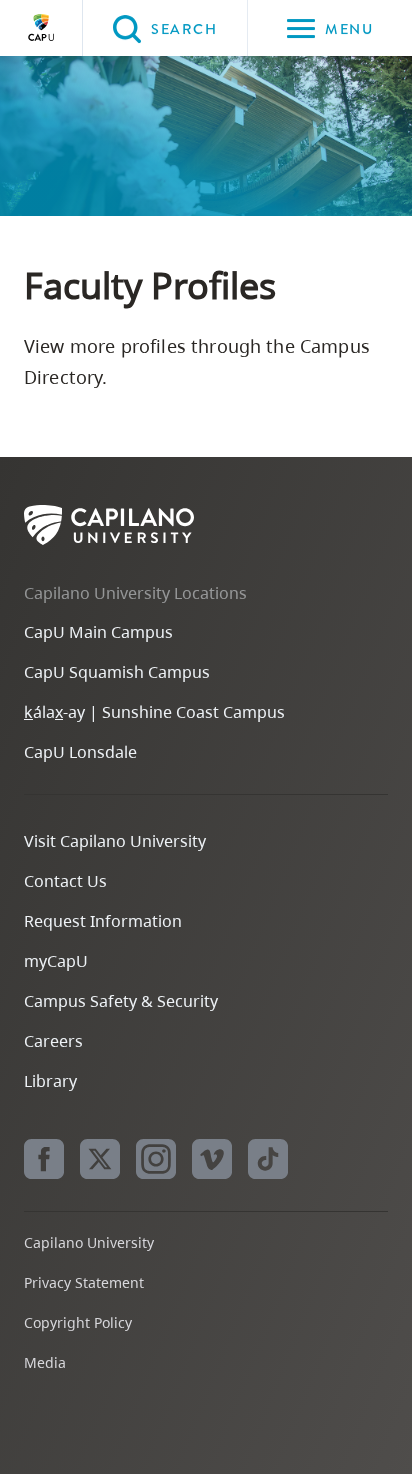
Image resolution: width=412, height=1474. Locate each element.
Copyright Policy (78, 1322)
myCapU (56, 961)
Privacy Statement (84, 1282)
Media (45, 1362)
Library (50, 1081)
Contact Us (65, 881)
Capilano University (41, 28)
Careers (53, 1041)
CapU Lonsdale (80, 752)
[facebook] (44, 1159)
